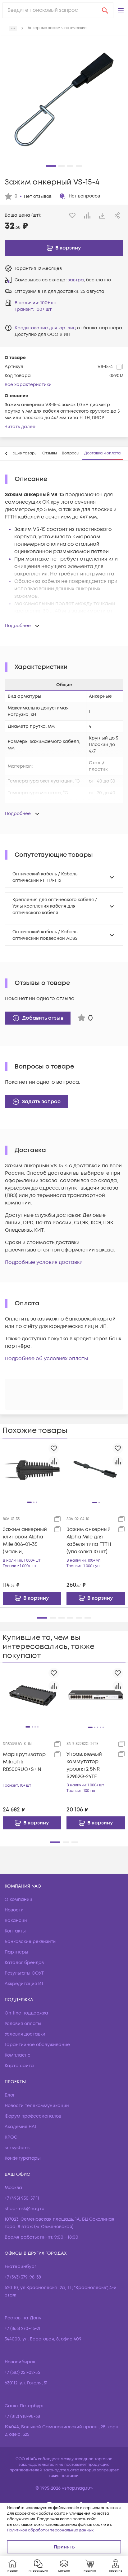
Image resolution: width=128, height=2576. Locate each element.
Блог (10, 2095)
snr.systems (17, 2148)
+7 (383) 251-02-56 (22, 2372)
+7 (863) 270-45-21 (23, 2329)
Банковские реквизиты (31, 1942)
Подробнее (18, 626)
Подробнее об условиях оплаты (46, 1359)
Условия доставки (25, 2034)
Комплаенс (18, 2055)
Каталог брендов (24, 1963)
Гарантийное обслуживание (37, 2045)
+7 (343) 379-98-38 (23, 2277)
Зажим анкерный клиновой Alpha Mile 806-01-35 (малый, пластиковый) (25, 1541)
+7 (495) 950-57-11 (22, 2198)
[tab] (50, 453)
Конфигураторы (23, 2158)
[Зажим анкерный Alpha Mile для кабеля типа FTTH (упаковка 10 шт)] (96, 1470)
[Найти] (105, 10)
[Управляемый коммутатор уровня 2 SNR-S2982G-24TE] (96, 1695)
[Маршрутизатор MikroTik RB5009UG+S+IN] (32, 1695)
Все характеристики (28, 385)
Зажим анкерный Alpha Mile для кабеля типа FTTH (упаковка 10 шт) (89, 1541)
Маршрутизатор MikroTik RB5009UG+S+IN (24, 1762)
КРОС (11, 2137)
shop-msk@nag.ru (25, 2209)
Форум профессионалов (33, 2116)
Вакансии (16, 1921)
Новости (14, 1910)
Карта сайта (19, 2066)
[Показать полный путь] (13, 28)
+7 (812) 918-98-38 (22, 2416)
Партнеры (16, 1952)
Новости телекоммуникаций (37, 2106)
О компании (18, 1899)
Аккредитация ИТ (24, 1984)
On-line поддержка (26, 2013)
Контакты (15, 1931)
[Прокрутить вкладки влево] (7, 453)
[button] (121, 10)
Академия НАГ (21, 2127)
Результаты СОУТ (24, 1973)
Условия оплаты (23, 2024)
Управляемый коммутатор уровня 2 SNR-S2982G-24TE (84, 1765)
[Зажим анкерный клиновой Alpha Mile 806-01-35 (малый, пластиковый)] (32, 1470)
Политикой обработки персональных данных (50, 2530)
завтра (76, 280)
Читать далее (20, 427)
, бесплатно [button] (89, 280)
